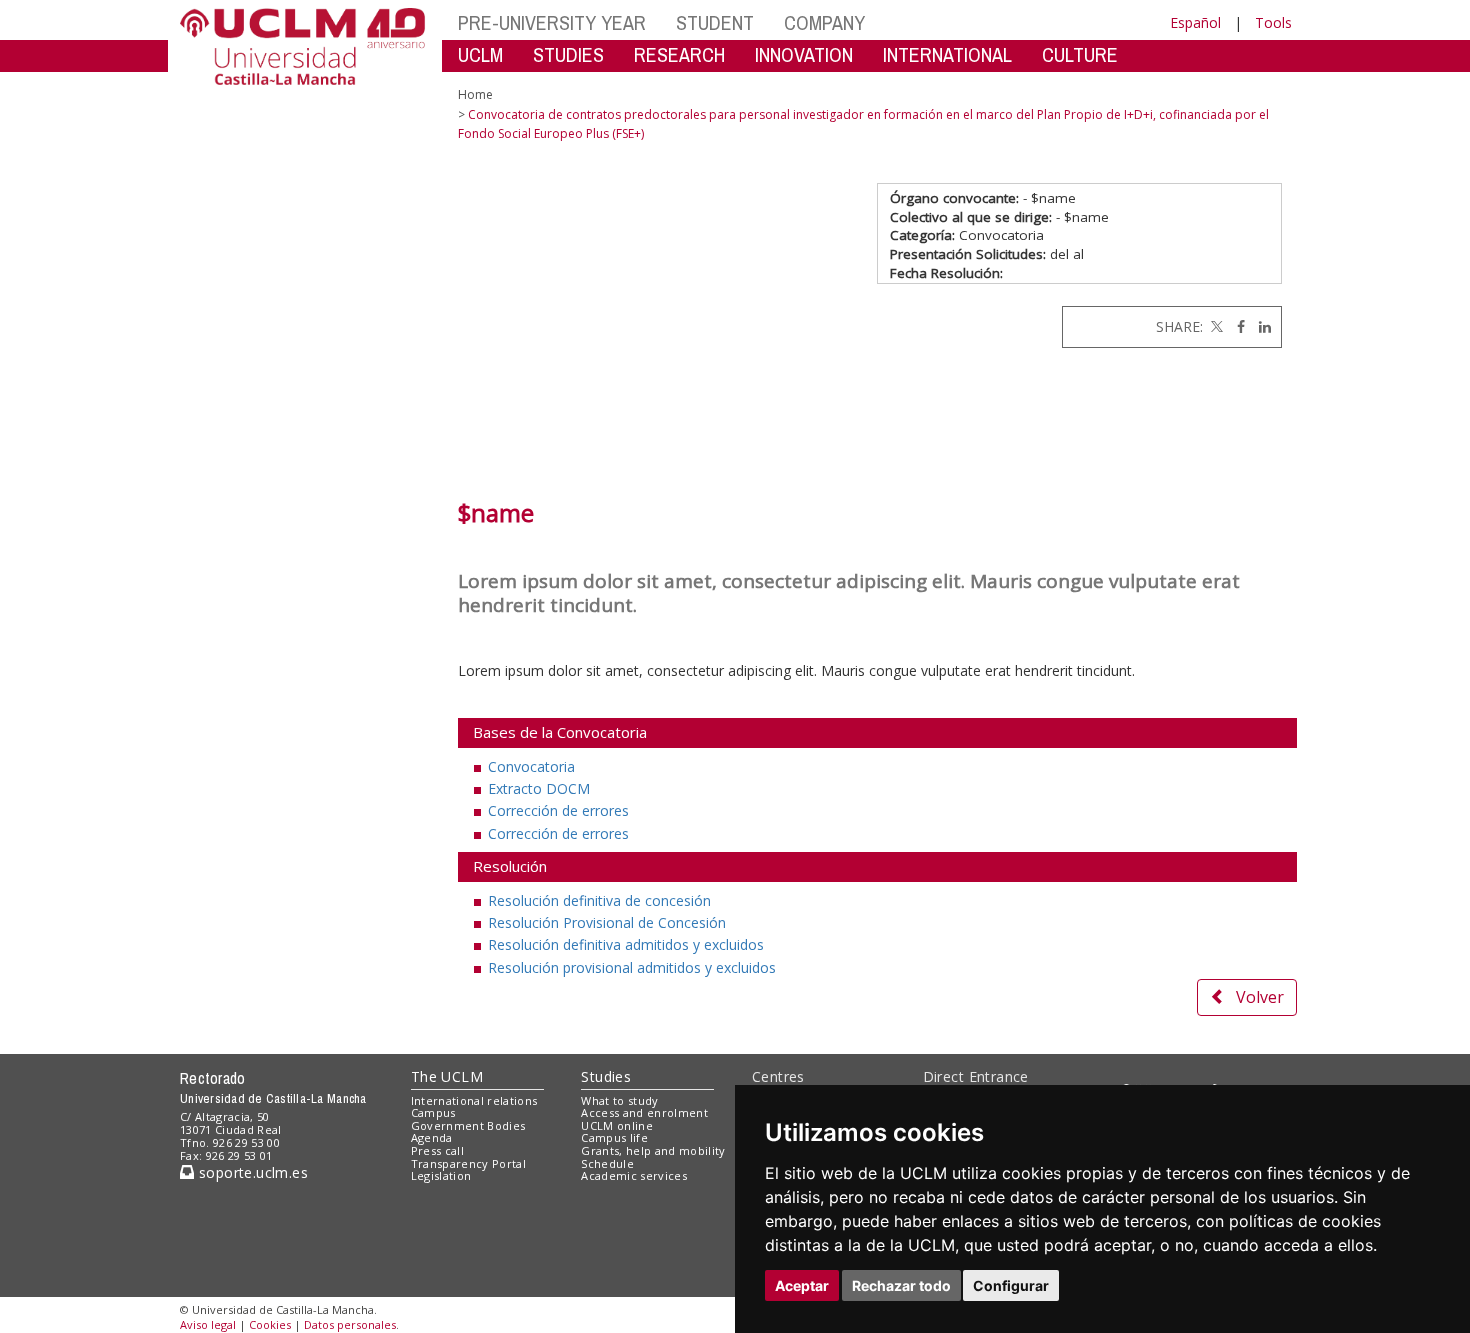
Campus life (614, 1137)
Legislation (441, 1175)
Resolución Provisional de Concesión (607, 922)
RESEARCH (679, 54)
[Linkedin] (1260, 326)
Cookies (270, 1324)
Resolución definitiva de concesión (599, 900)
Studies (606, 1076)
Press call (437, 1150)
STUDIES (568, 54)
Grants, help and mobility (653, 1150)
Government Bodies (468, 1125)
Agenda (432, 1137)
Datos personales (350, 1324)
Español (1195, 22)
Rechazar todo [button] (901, 1285)
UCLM (480, 54)
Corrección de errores (558, 810)
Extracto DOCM (539, 788)
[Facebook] (1236, 326)
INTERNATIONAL (947, 54)
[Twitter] (1215, 326)
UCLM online (617, 1125)
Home (475, 94)
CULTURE (1080, 54)
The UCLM (447, 1076)
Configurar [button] (1011, 1285)
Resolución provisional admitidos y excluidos (632, 967)
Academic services (634, 1175)
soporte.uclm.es (251, 1172)
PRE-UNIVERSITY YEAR (552, 22)
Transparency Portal (468, 1163)
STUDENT (715, 22)
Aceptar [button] (802, 1285)
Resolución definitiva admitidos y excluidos (626, 944)
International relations (474, 1100)
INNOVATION (804, 54)
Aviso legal (208, 1324)
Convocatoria (531, 766)
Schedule (607, 1163)
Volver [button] (1260, 997)
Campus (433, 1112)
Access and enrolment (644, 1112)
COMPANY (824, 22)
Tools (1273, 22)
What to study (619, 1100)
